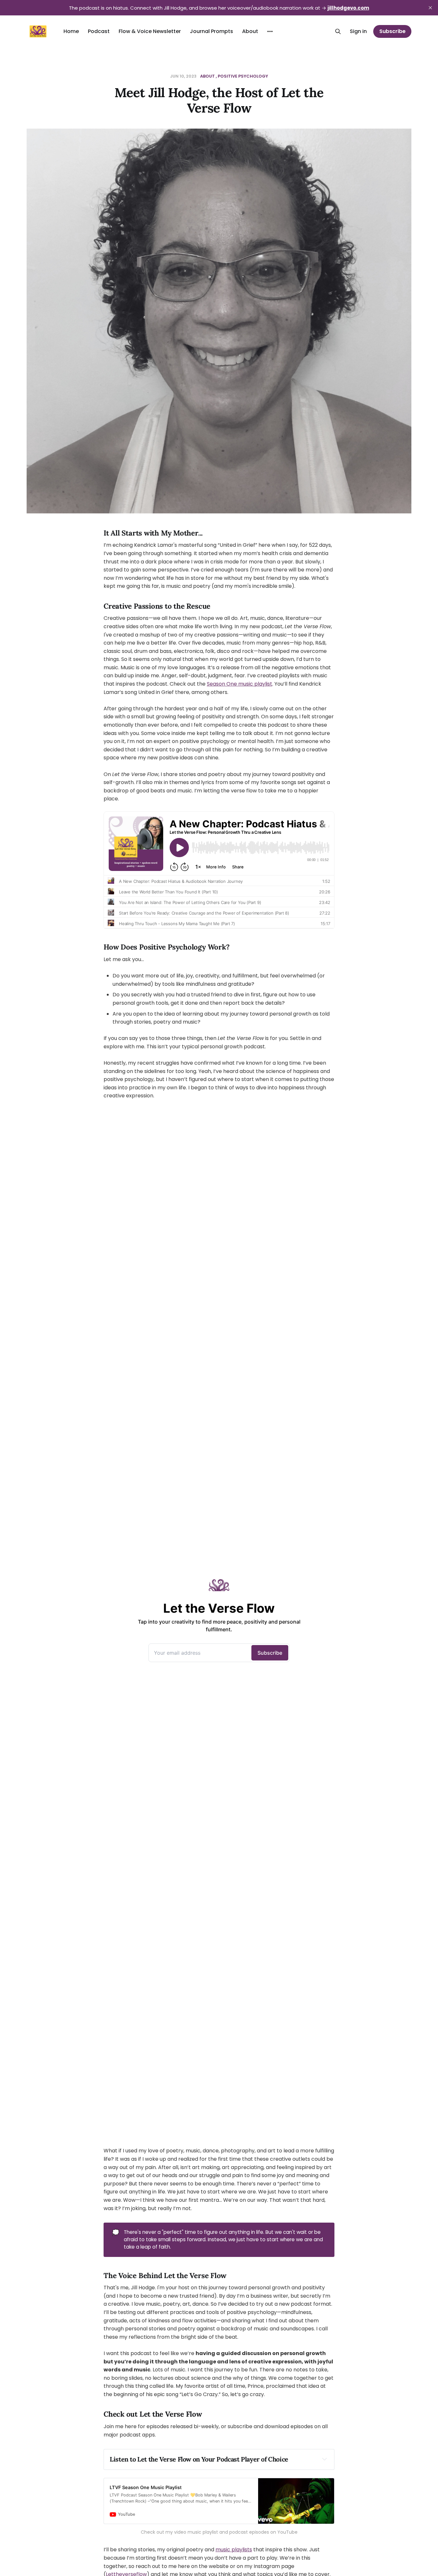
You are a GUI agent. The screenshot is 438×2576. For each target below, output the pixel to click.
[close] (430, 8)
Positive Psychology (243, 76)
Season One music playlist (240, 684)
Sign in (358, 31)
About (250, 31)
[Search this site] (338, 31)
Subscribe (392, 31)
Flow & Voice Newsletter (150, 31)
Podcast (99, 31)
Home (71, 31)
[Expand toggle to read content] (324, 2459)
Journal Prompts (211, 31)
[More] (270, 31)
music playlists (234, 2550)
